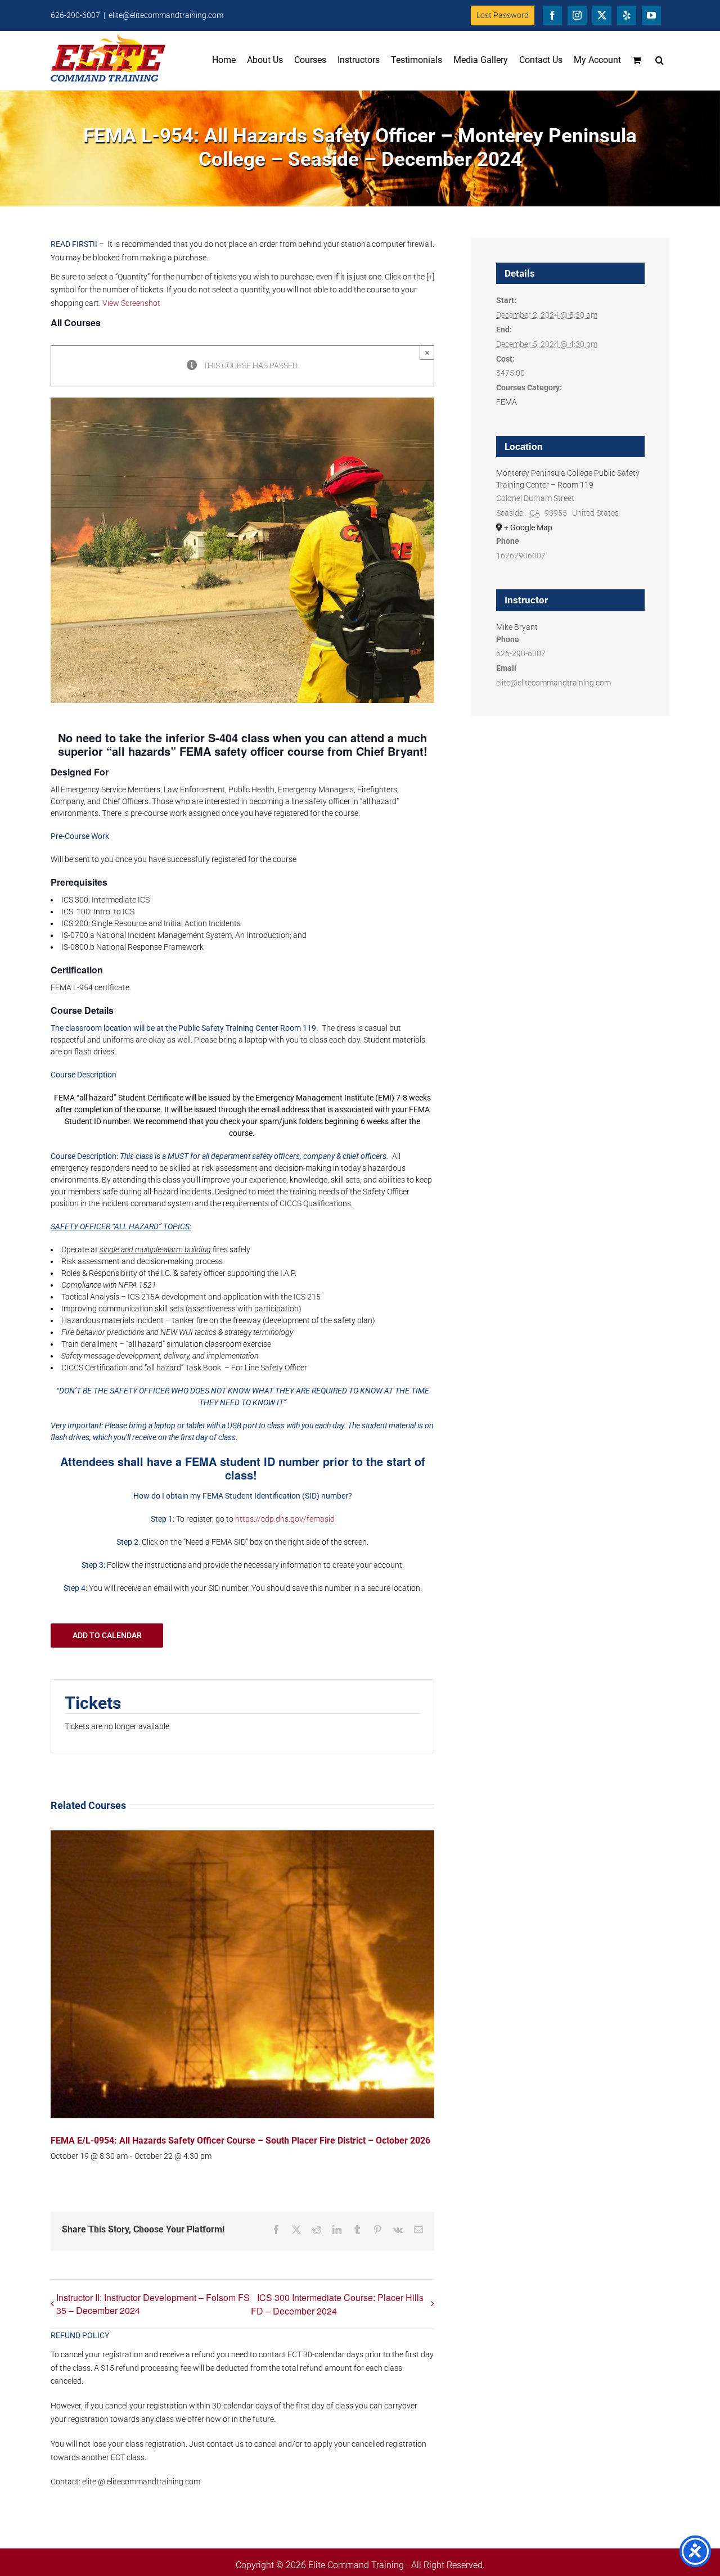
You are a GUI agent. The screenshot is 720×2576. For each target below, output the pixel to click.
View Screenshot (131, 303)
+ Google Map (528, 527)
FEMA (507, 402)
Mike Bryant (517, 627)
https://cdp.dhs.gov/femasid (285, 1519)
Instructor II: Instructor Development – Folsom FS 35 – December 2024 (153, 2304)
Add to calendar (107, 1635)
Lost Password (503, 15)
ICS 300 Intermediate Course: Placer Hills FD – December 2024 (337, 2304)
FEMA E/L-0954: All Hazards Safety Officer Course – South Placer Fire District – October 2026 (240, 2140)
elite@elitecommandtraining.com (166, 15)
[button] (660, 60)
